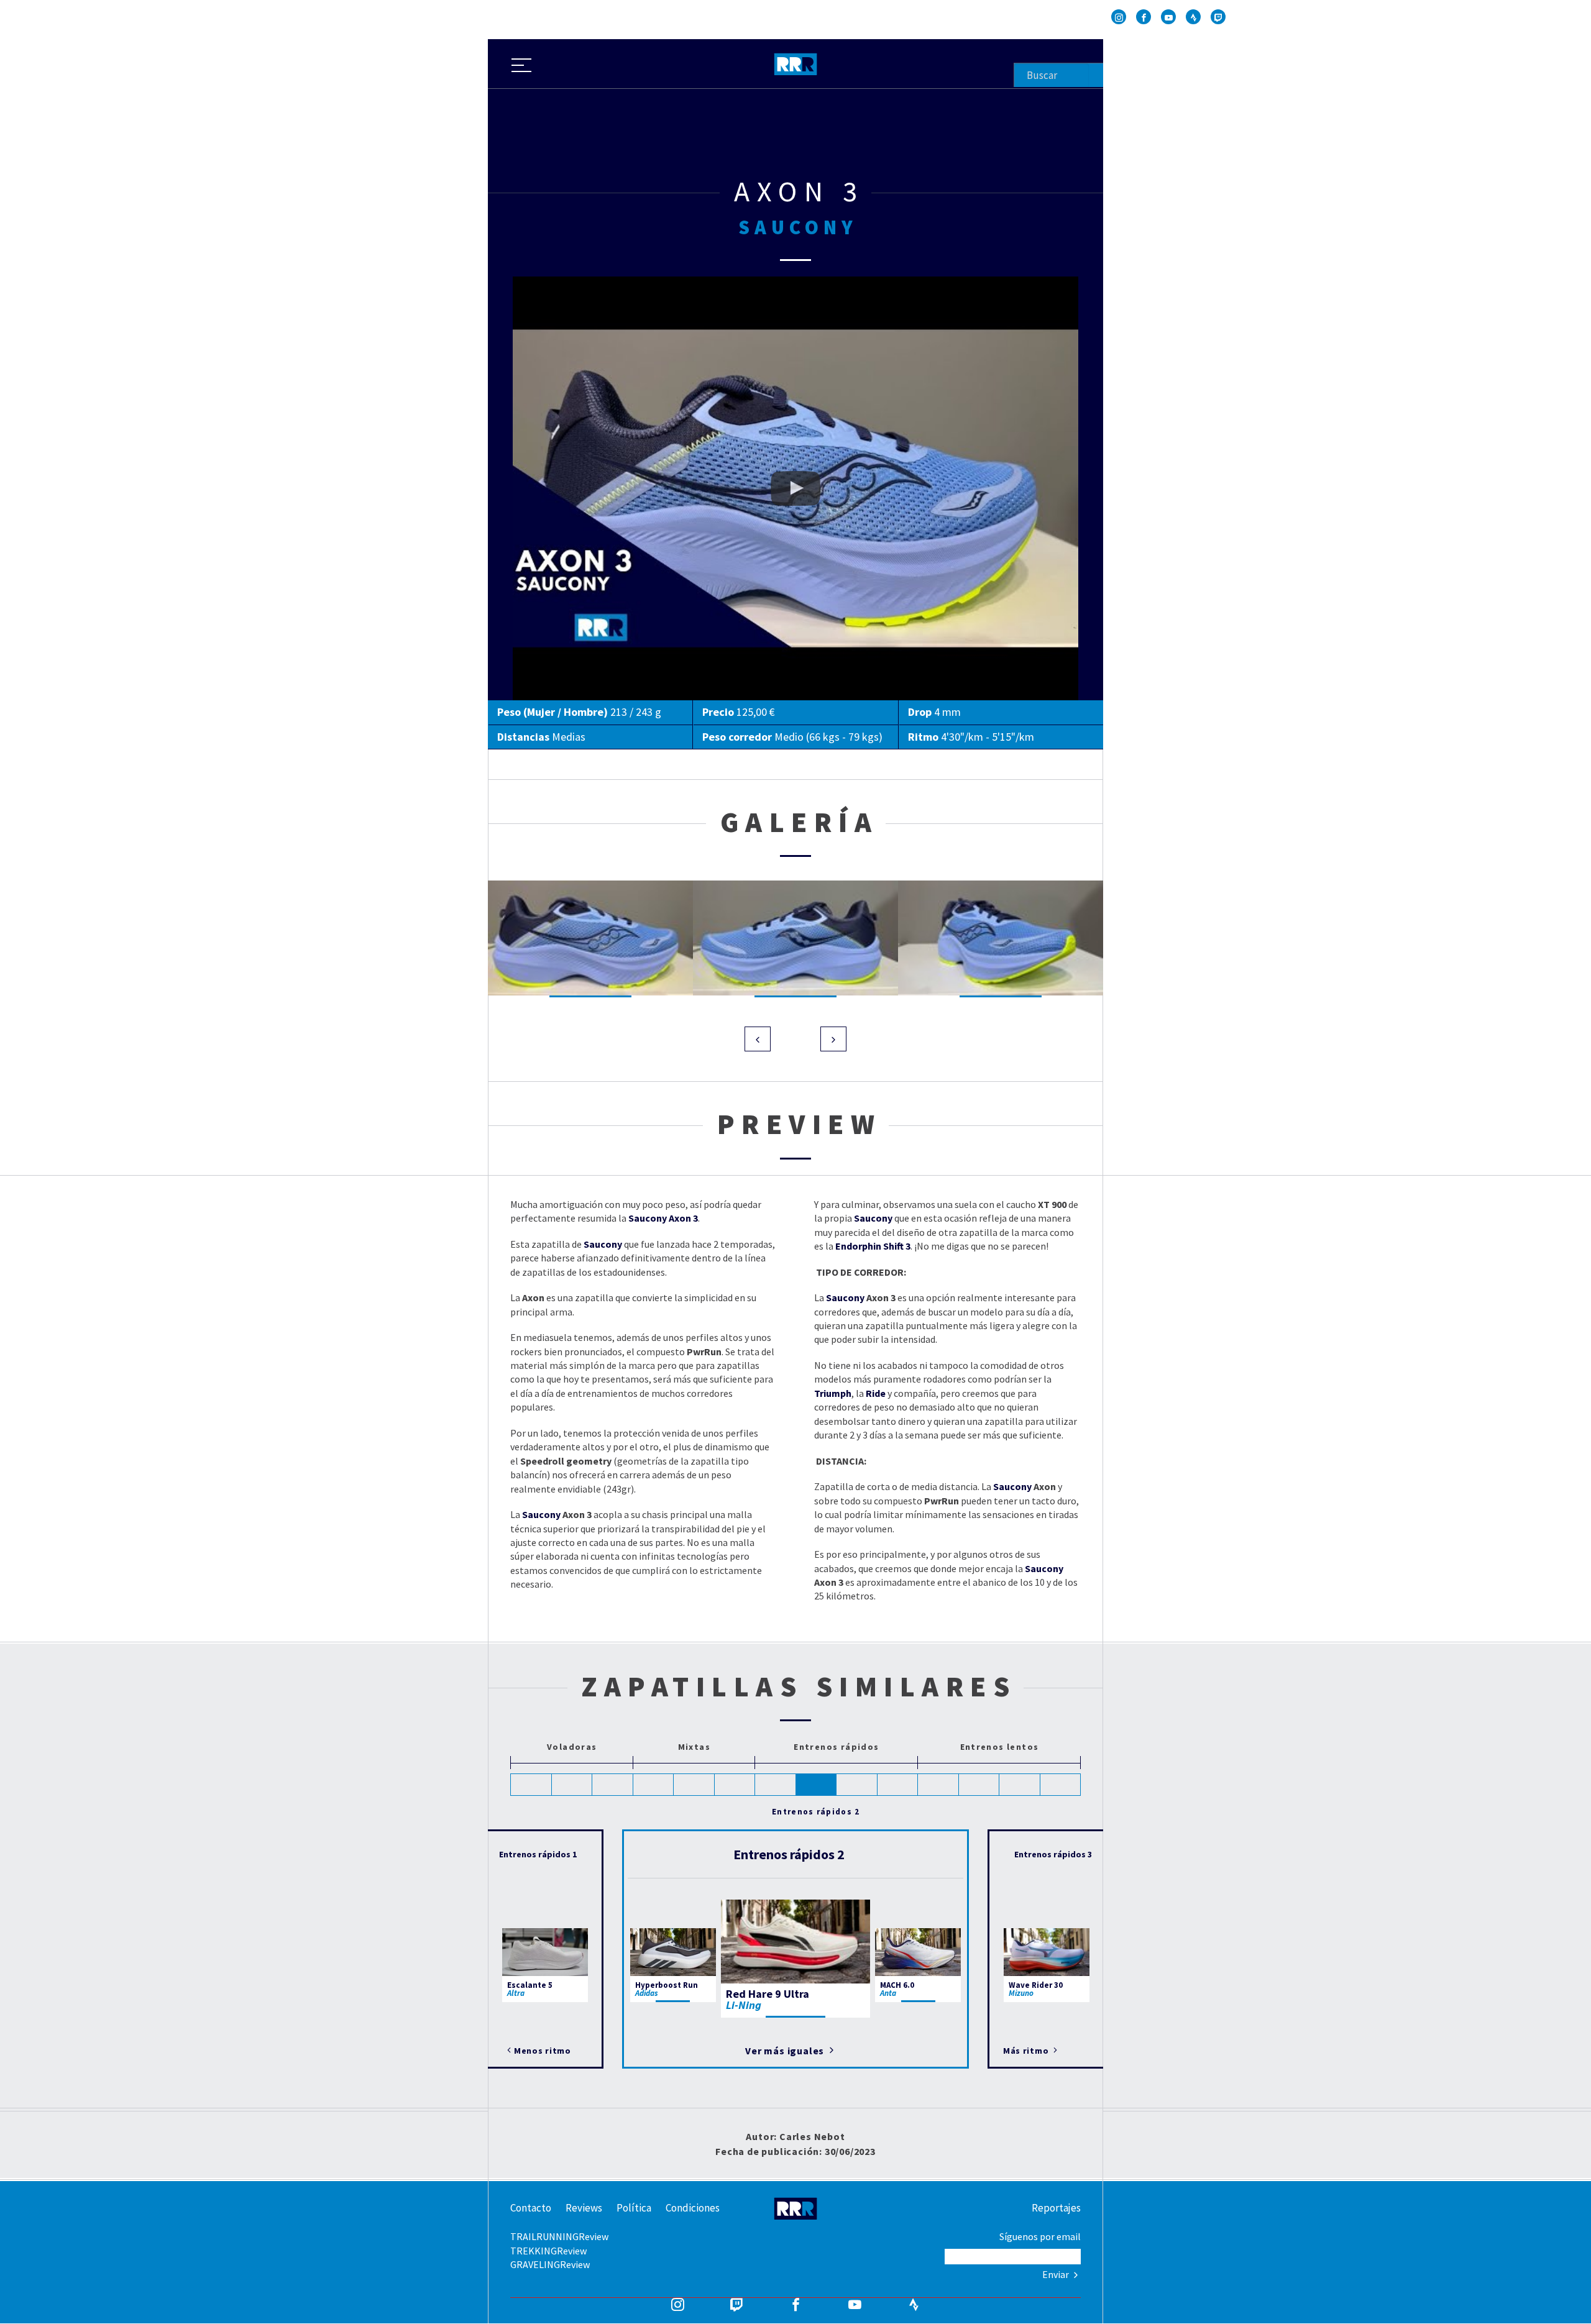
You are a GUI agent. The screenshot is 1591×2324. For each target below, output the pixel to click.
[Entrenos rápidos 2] (817, 1785)
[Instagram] (1119, 17)
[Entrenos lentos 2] (979, 1785)
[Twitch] (1218, 17)
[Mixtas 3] (735, 1785)
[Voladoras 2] (572, 1785)
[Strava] (1193, 17)
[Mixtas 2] (694, 1785)
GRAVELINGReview (550, 2264)
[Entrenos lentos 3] (1020, 1785)
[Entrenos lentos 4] (1061, 1785)
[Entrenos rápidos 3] (857, 1785)
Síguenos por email (1040, 2236)
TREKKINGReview (548, 2251)
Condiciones (693, 2208)
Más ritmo (1027, 2051)
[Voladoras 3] (613, 1785)
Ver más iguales (786, 2051)
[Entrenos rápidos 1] (776, 1785)
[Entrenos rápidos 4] (898, 1785)
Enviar (1057, 2274)
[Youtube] (1168, 17)
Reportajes (1056, 2208)
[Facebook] (1144, 17)
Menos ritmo (543, 2051)
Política (634, 2208)
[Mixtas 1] (654, 1785)
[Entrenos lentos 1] (938, 1785)
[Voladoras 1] (531, 1785)
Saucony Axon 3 (545, 283)
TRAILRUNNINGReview (559, 2236)
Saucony (541, 1514)
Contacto (531, 2208)
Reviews (584, 2208)
